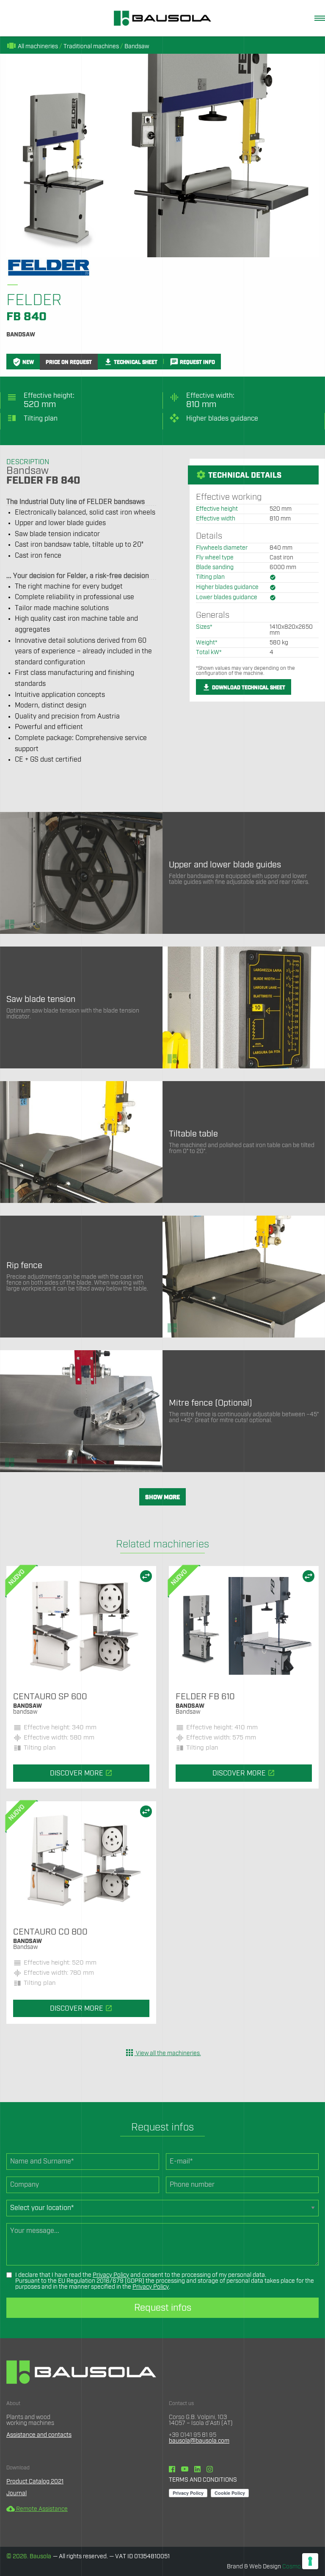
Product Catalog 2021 (35, 2482)
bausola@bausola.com (199, 2441)
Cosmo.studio (300, 2567)
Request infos (163, 2308)
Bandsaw (137, 47)
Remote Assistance (37, 2509)
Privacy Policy (111, 2275)
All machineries (32, 47)
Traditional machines (91, 47)
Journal (17, 2493)
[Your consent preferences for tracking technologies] (310, 2561)
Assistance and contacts (39, 2435)
